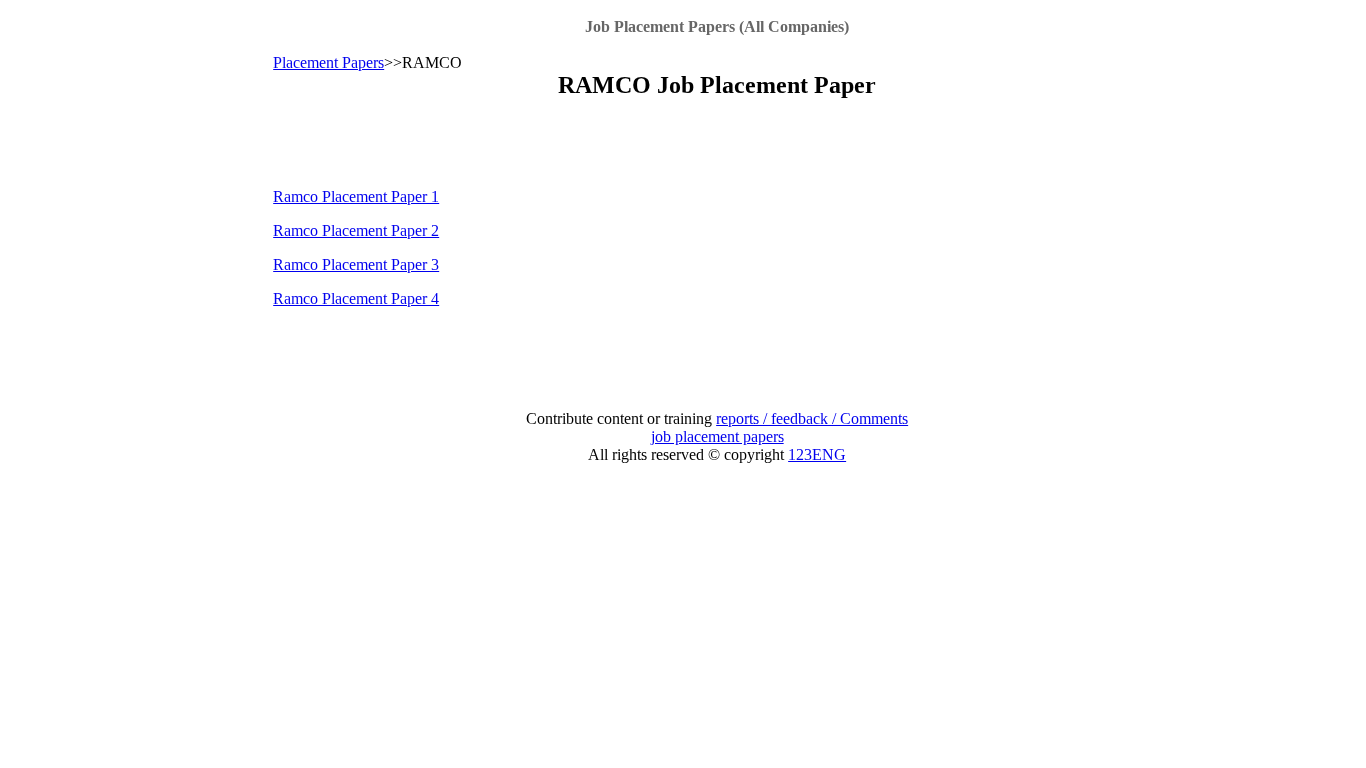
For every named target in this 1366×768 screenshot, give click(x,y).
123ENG (817, 454)
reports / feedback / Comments (812, 418)
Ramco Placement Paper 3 (356, 264)
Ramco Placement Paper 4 (356, 298)
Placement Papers (328, 62)
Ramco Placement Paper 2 (356, 230)
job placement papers (717, 436)
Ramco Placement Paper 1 (356, 196)
